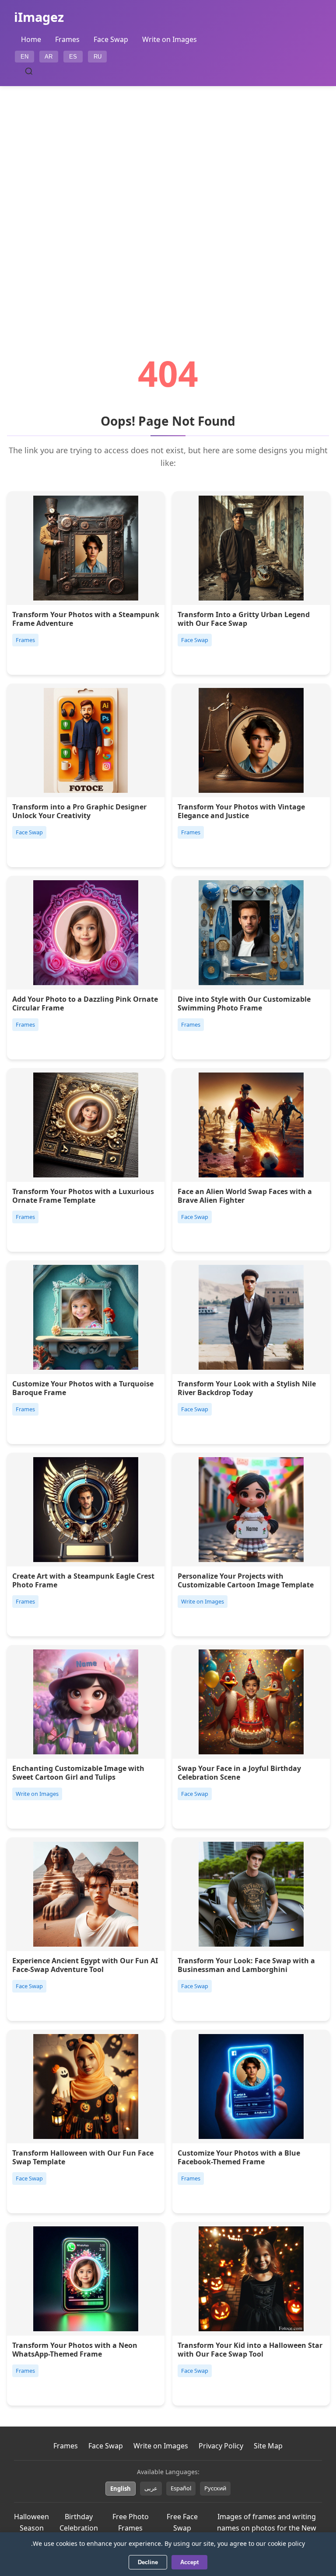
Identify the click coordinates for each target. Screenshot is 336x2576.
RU (98, 57)
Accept (189, 2562)
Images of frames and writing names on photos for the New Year (267, 2528)
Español (181, 2488)
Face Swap (111, 39)
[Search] (29, 71)
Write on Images (170, 39)
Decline (148, 2562)
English (121, 2489)
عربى (151, 2488)
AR (49, 57)
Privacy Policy (221, 2446)
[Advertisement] (168, 196)
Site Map (268, 2446)
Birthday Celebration (79, 2522)
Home (31, 39)
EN (24, 57)
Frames (67, 39)
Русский (215, 2488)
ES (73, 57)
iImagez (39, 17)
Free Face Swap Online (182, 2528)
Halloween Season (31, 2522)
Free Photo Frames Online (131, 2528)
